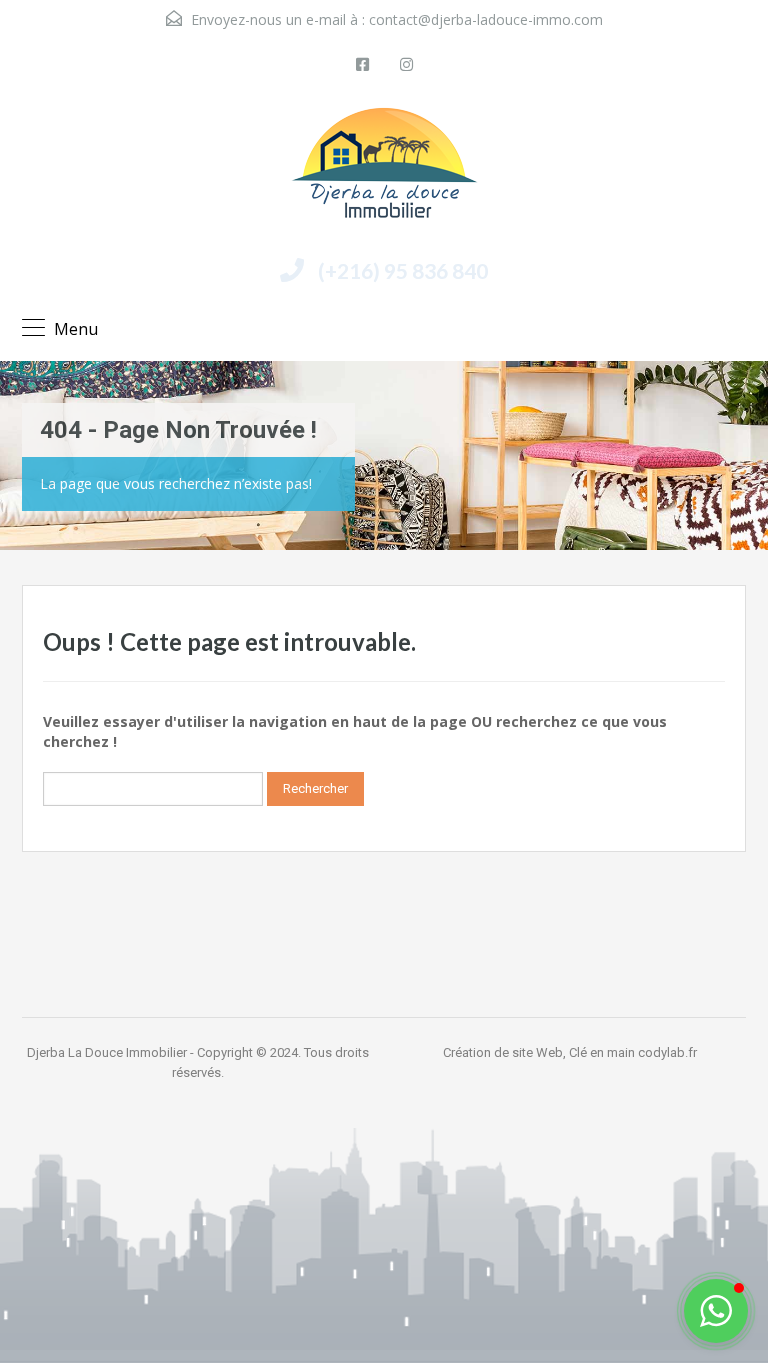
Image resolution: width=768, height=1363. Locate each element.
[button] (716, 1311)
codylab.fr (667, 1052)
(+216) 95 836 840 (403, 270)
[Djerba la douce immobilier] (384, 170)
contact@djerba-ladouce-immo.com (486, 19)
